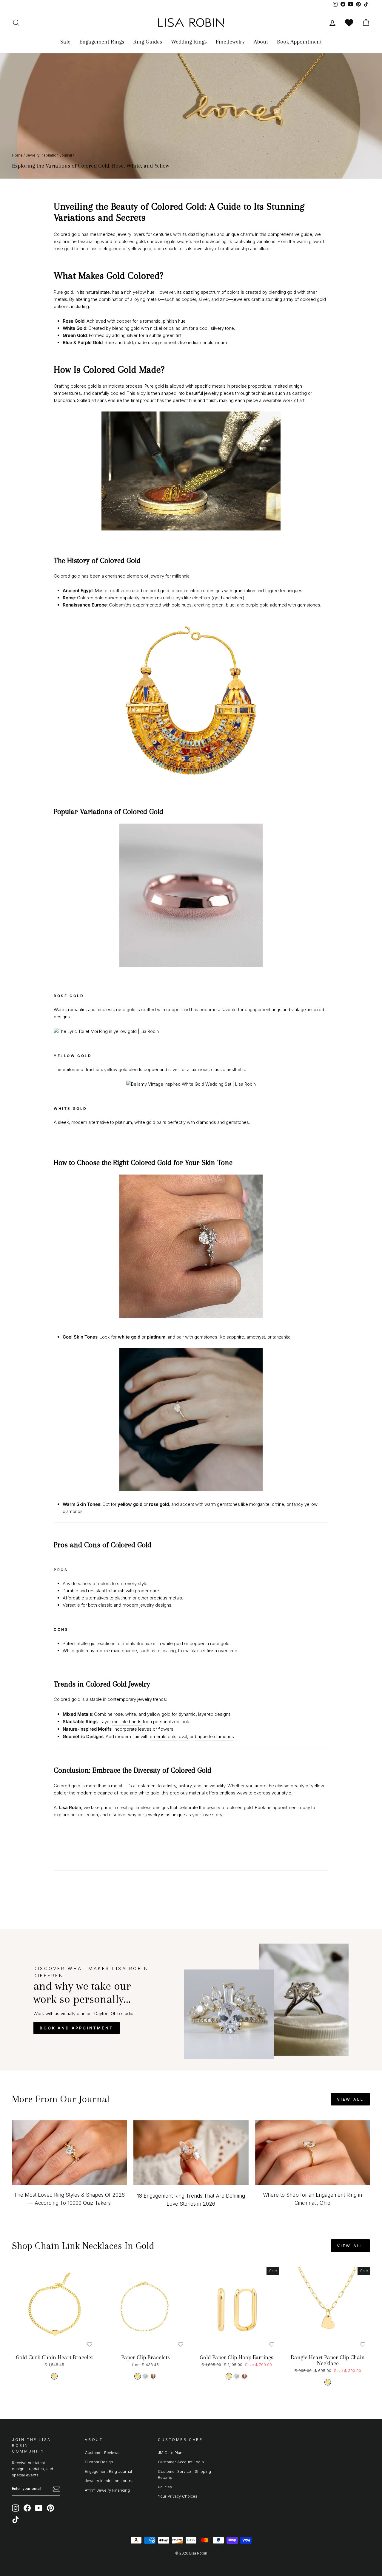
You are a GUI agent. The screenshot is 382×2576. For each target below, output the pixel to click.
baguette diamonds (214, 1736)
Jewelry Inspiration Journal (49, 155)
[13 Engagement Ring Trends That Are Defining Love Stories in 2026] (191, 2153)
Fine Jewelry (230, 42)
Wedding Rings (189, 42)
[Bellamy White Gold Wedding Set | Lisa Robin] (191, 1084)
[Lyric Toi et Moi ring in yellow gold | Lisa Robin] (191, 1031)
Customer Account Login (181, 2462)
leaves (145, 1729)
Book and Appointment (77, 2028)
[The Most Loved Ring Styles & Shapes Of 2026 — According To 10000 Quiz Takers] (69, 2153)
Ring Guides (148, 42)
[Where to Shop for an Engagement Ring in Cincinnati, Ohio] (313, 2153)
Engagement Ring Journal (108, 2471)
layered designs (214, 1714)
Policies (165, 2487)
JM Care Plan (170, 2453)
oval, (184, 1736)
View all (350, 2099)
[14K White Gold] (145, 2376)
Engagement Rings (102, 42)
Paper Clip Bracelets (145, 2357)
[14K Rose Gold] (153, 2376)
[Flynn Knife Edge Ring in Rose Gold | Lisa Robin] (191, 899)
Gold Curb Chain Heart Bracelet (54, 2357)
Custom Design (99, 2462)
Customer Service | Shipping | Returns (186, 2474)
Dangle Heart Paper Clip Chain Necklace (328, 2360)
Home (17, 155)
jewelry (145, 1699)
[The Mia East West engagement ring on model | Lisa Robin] (191, 1490)
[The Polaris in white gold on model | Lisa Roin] (191, 1250)
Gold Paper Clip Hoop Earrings (237, 2357)
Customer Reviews (102, 2453)
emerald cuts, (164, 1736)
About (261, 42)
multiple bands (127, 1722)
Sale (65, 42)
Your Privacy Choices (178, 2496)
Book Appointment (299, 42)
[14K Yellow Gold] (54, 2376)
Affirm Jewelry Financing (107, 2490)
